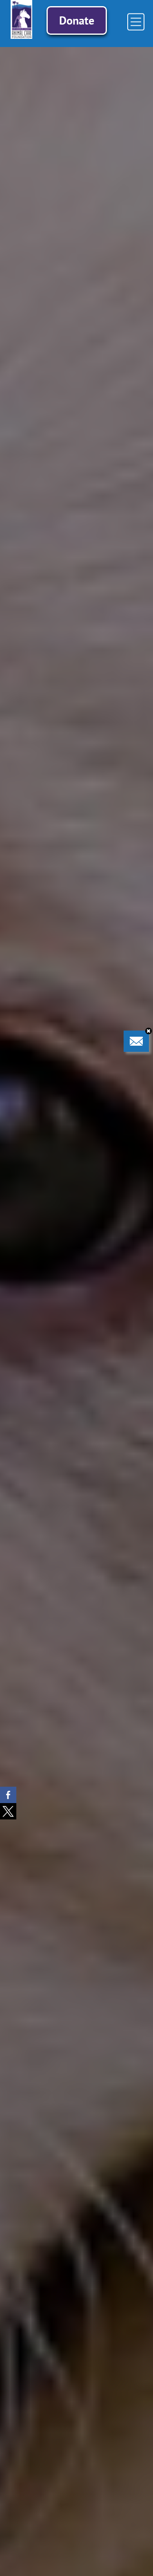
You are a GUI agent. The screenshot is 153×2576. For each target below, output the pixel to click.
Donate (77, 20)
